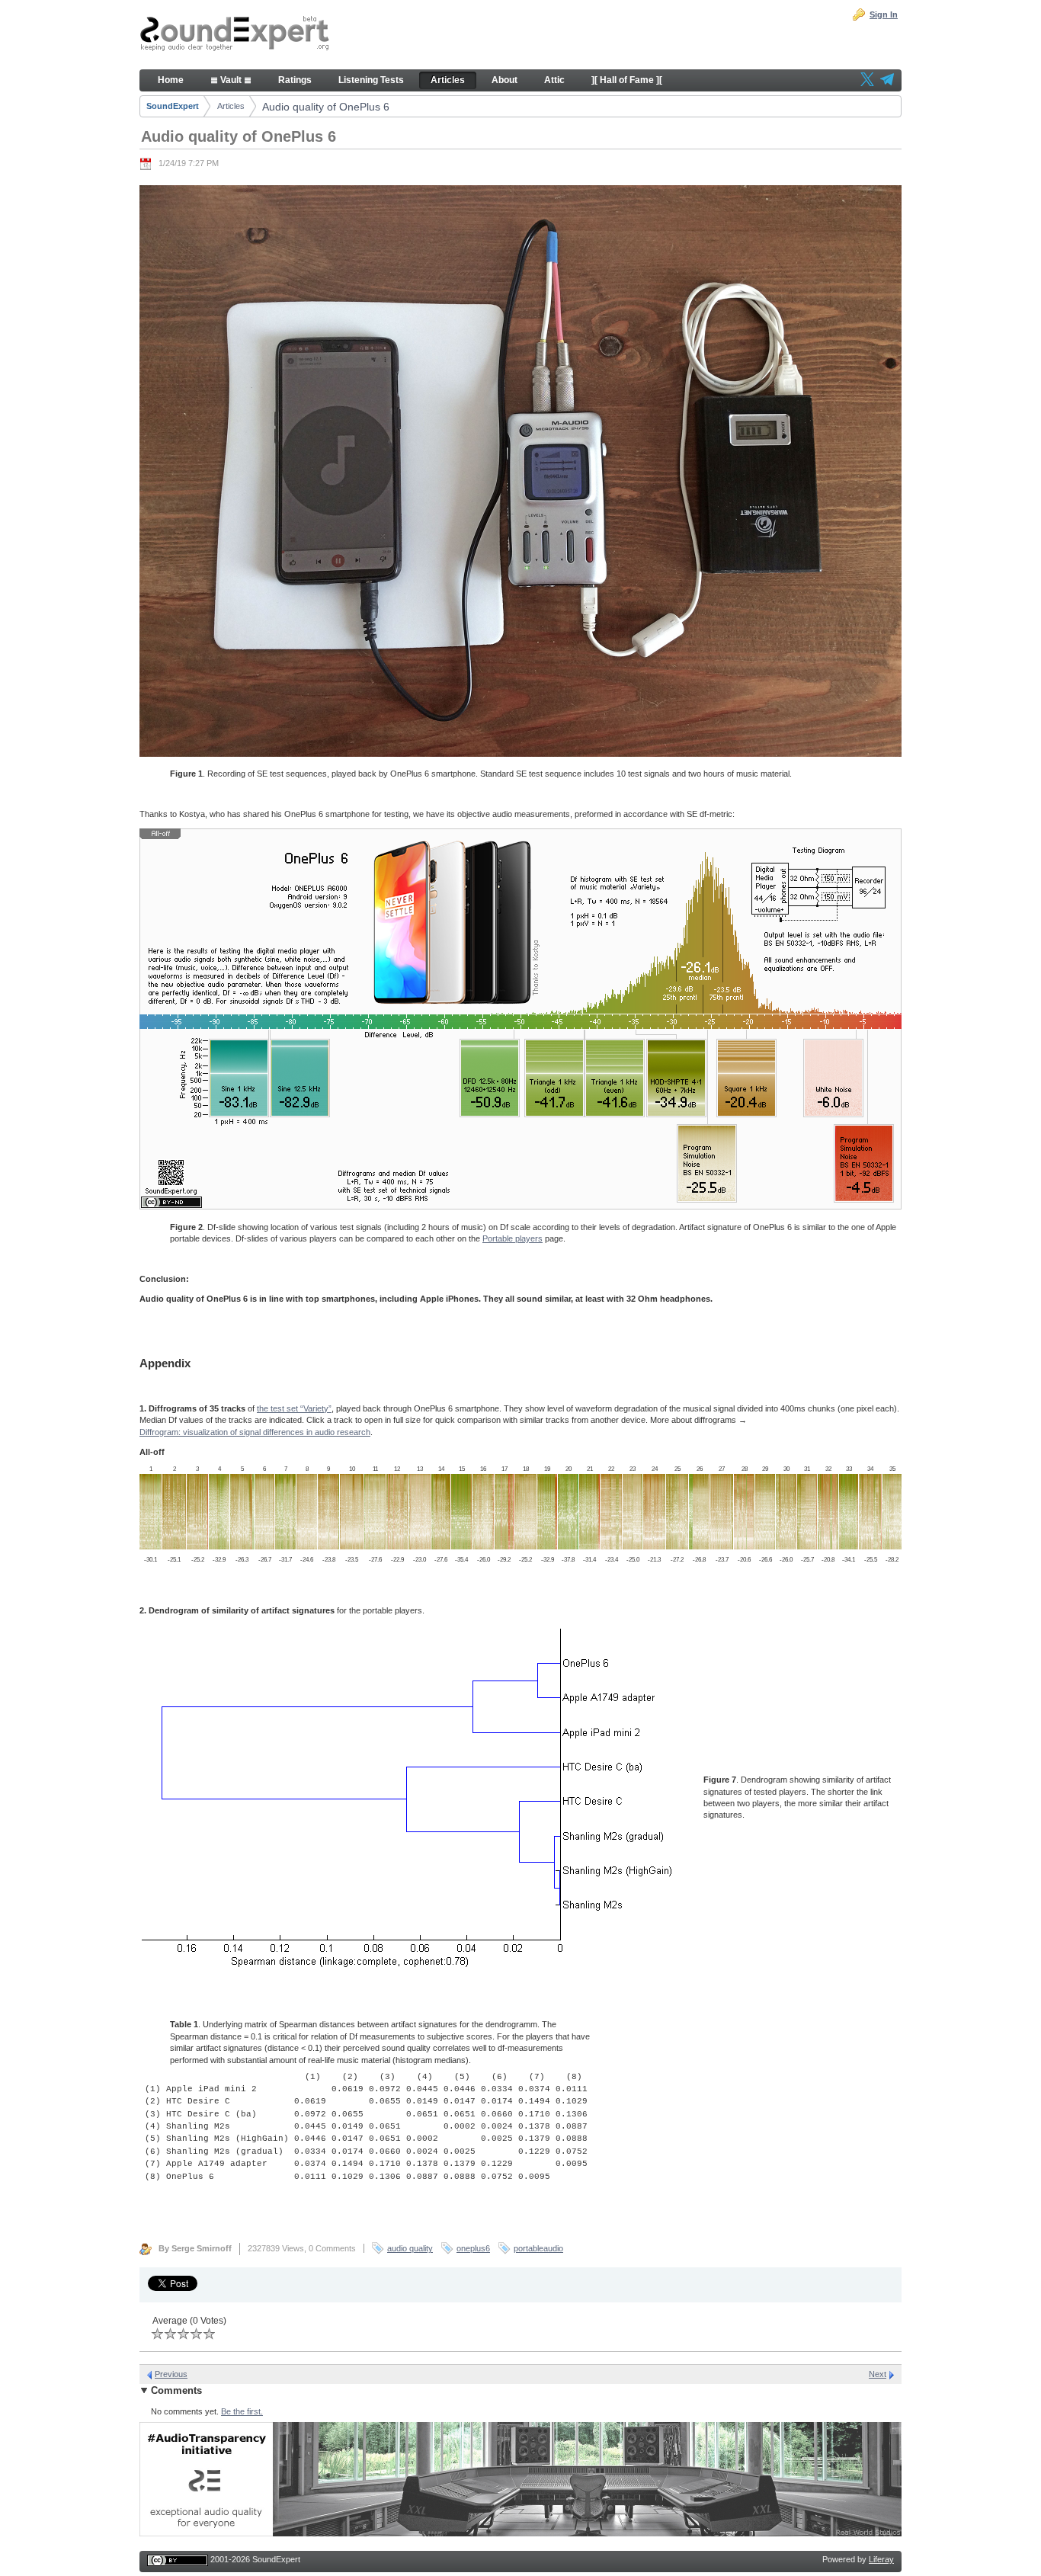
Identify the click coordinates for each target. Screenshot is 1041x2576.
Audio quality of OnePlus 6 (326, 107)
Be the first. (242, 2411)
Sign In (884, 14)
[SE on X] (867, 81)
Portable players (512, 1238)
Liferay (881, 2559)
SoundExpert (173, 106)
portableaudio (538, 2248)
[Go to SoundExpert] (235, 35)
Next (878, 2374)
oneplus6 (473, 2248)
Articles (231, 106)
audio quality (410, 2248)
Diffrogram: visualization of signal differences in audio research (255, 1432)
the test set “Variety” (294, 1408)
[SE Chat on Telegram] (887, 81)
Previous (171, 2374)
